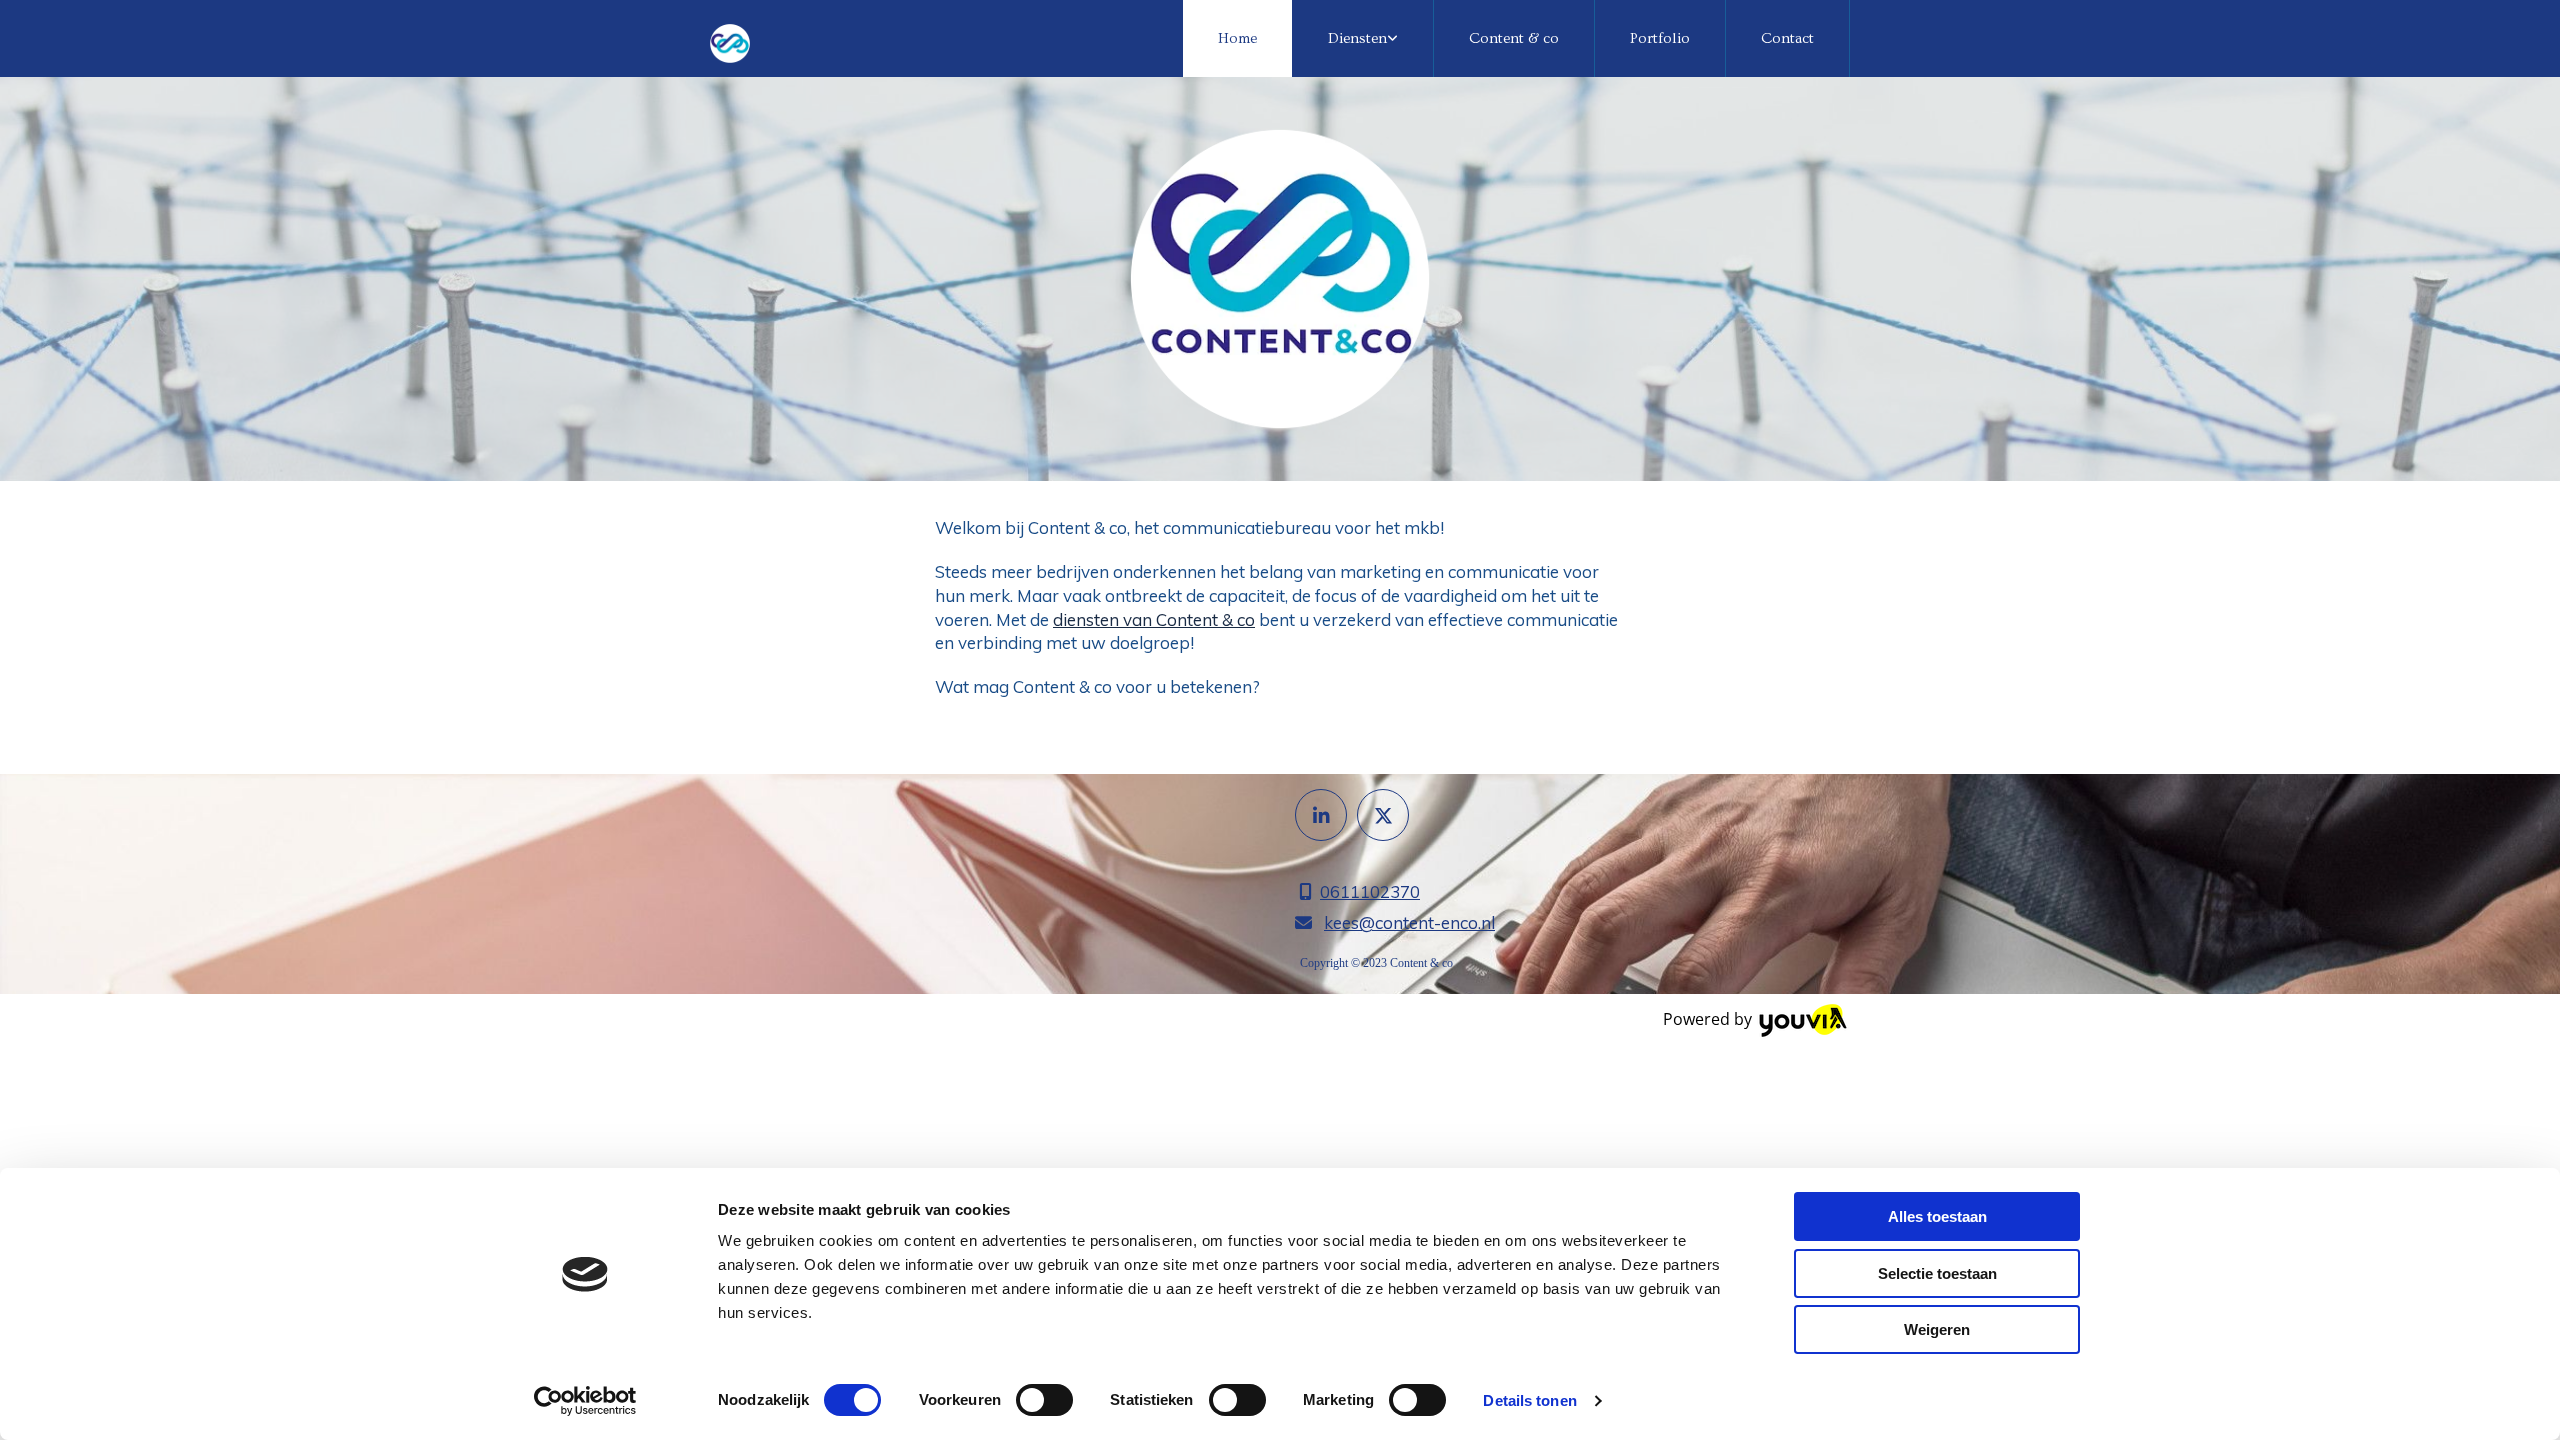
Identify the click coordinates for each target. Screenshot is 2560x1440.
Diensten (1357, 38)
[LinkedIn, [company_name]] (1321, 815)
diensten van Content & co (1154, 619)
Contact (1787, 38)
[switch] (1044, 1400)
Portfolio (1660, 38)
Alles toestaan (1937, 1216)
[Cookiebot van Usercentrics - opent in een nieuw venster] (585, 1401)
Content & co (1514, 38)
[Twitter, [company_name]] (1383, 815)
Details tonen (1529, 1400)
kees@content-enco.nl (1409, 922)
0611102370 (1370, 891)
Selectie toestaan (1937, 1273)
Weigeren (1937, 1329)
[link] (1363, 38)
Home (1237, 38)
